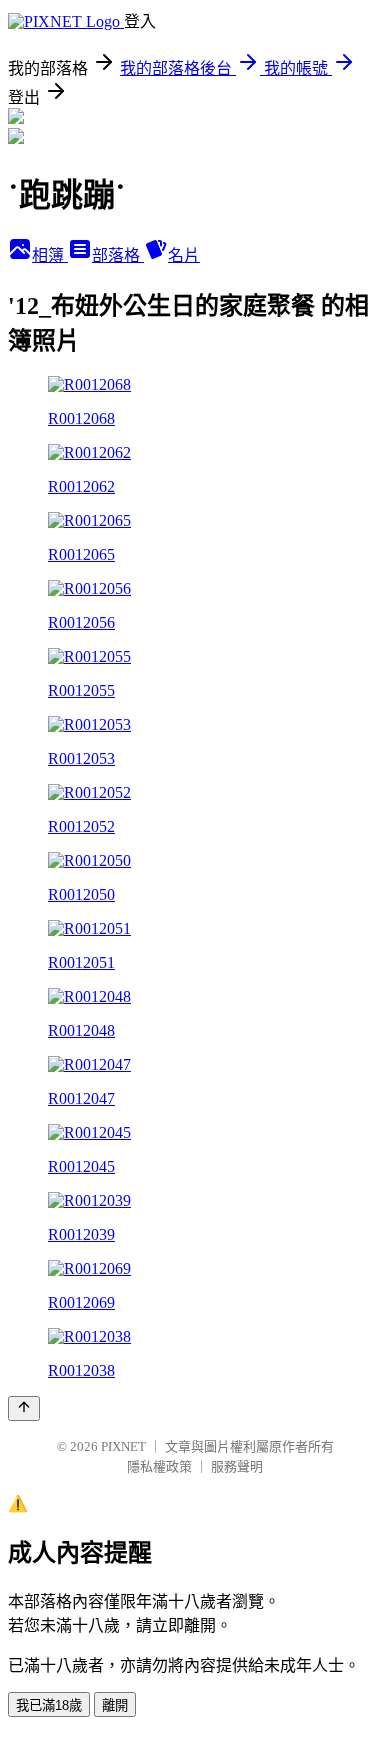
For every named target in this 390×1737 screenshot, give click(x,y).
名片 (184, 255)
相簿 (50, 255)
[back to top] (24, 1408)
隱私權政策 (159, 1466)
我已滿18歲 (49, 1705)
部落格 (118, 255)
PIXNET (123, 1446)
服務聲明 (237, 1466)
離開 (115, 1705)
